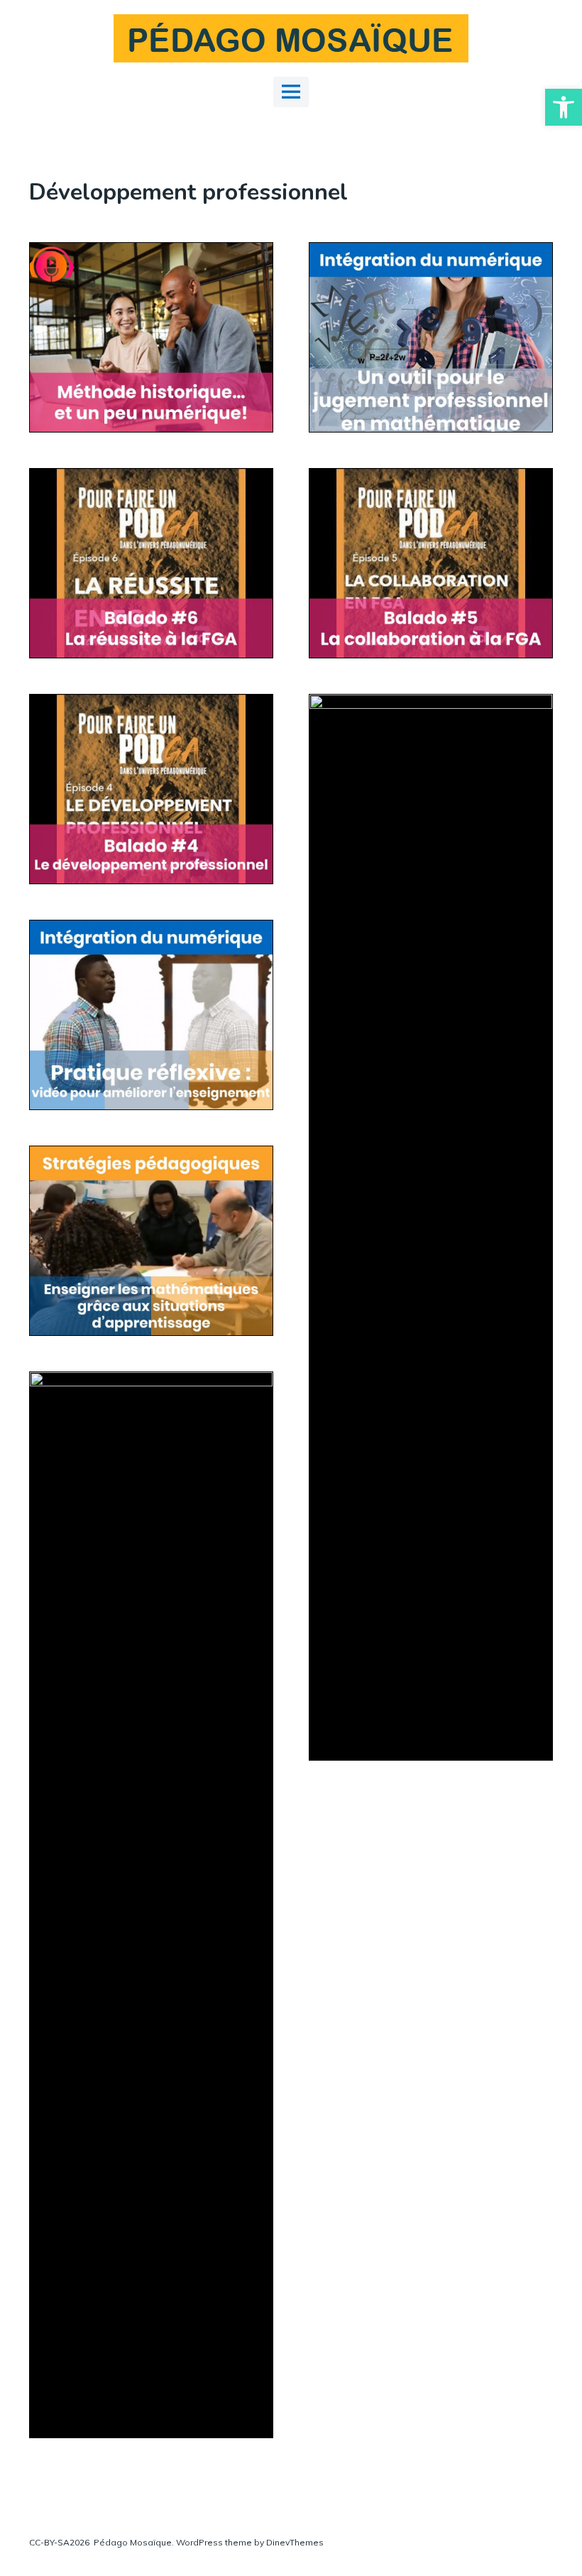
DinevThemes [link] (294, 2542)
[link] (564, 107)
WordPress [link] (199, 2542)
